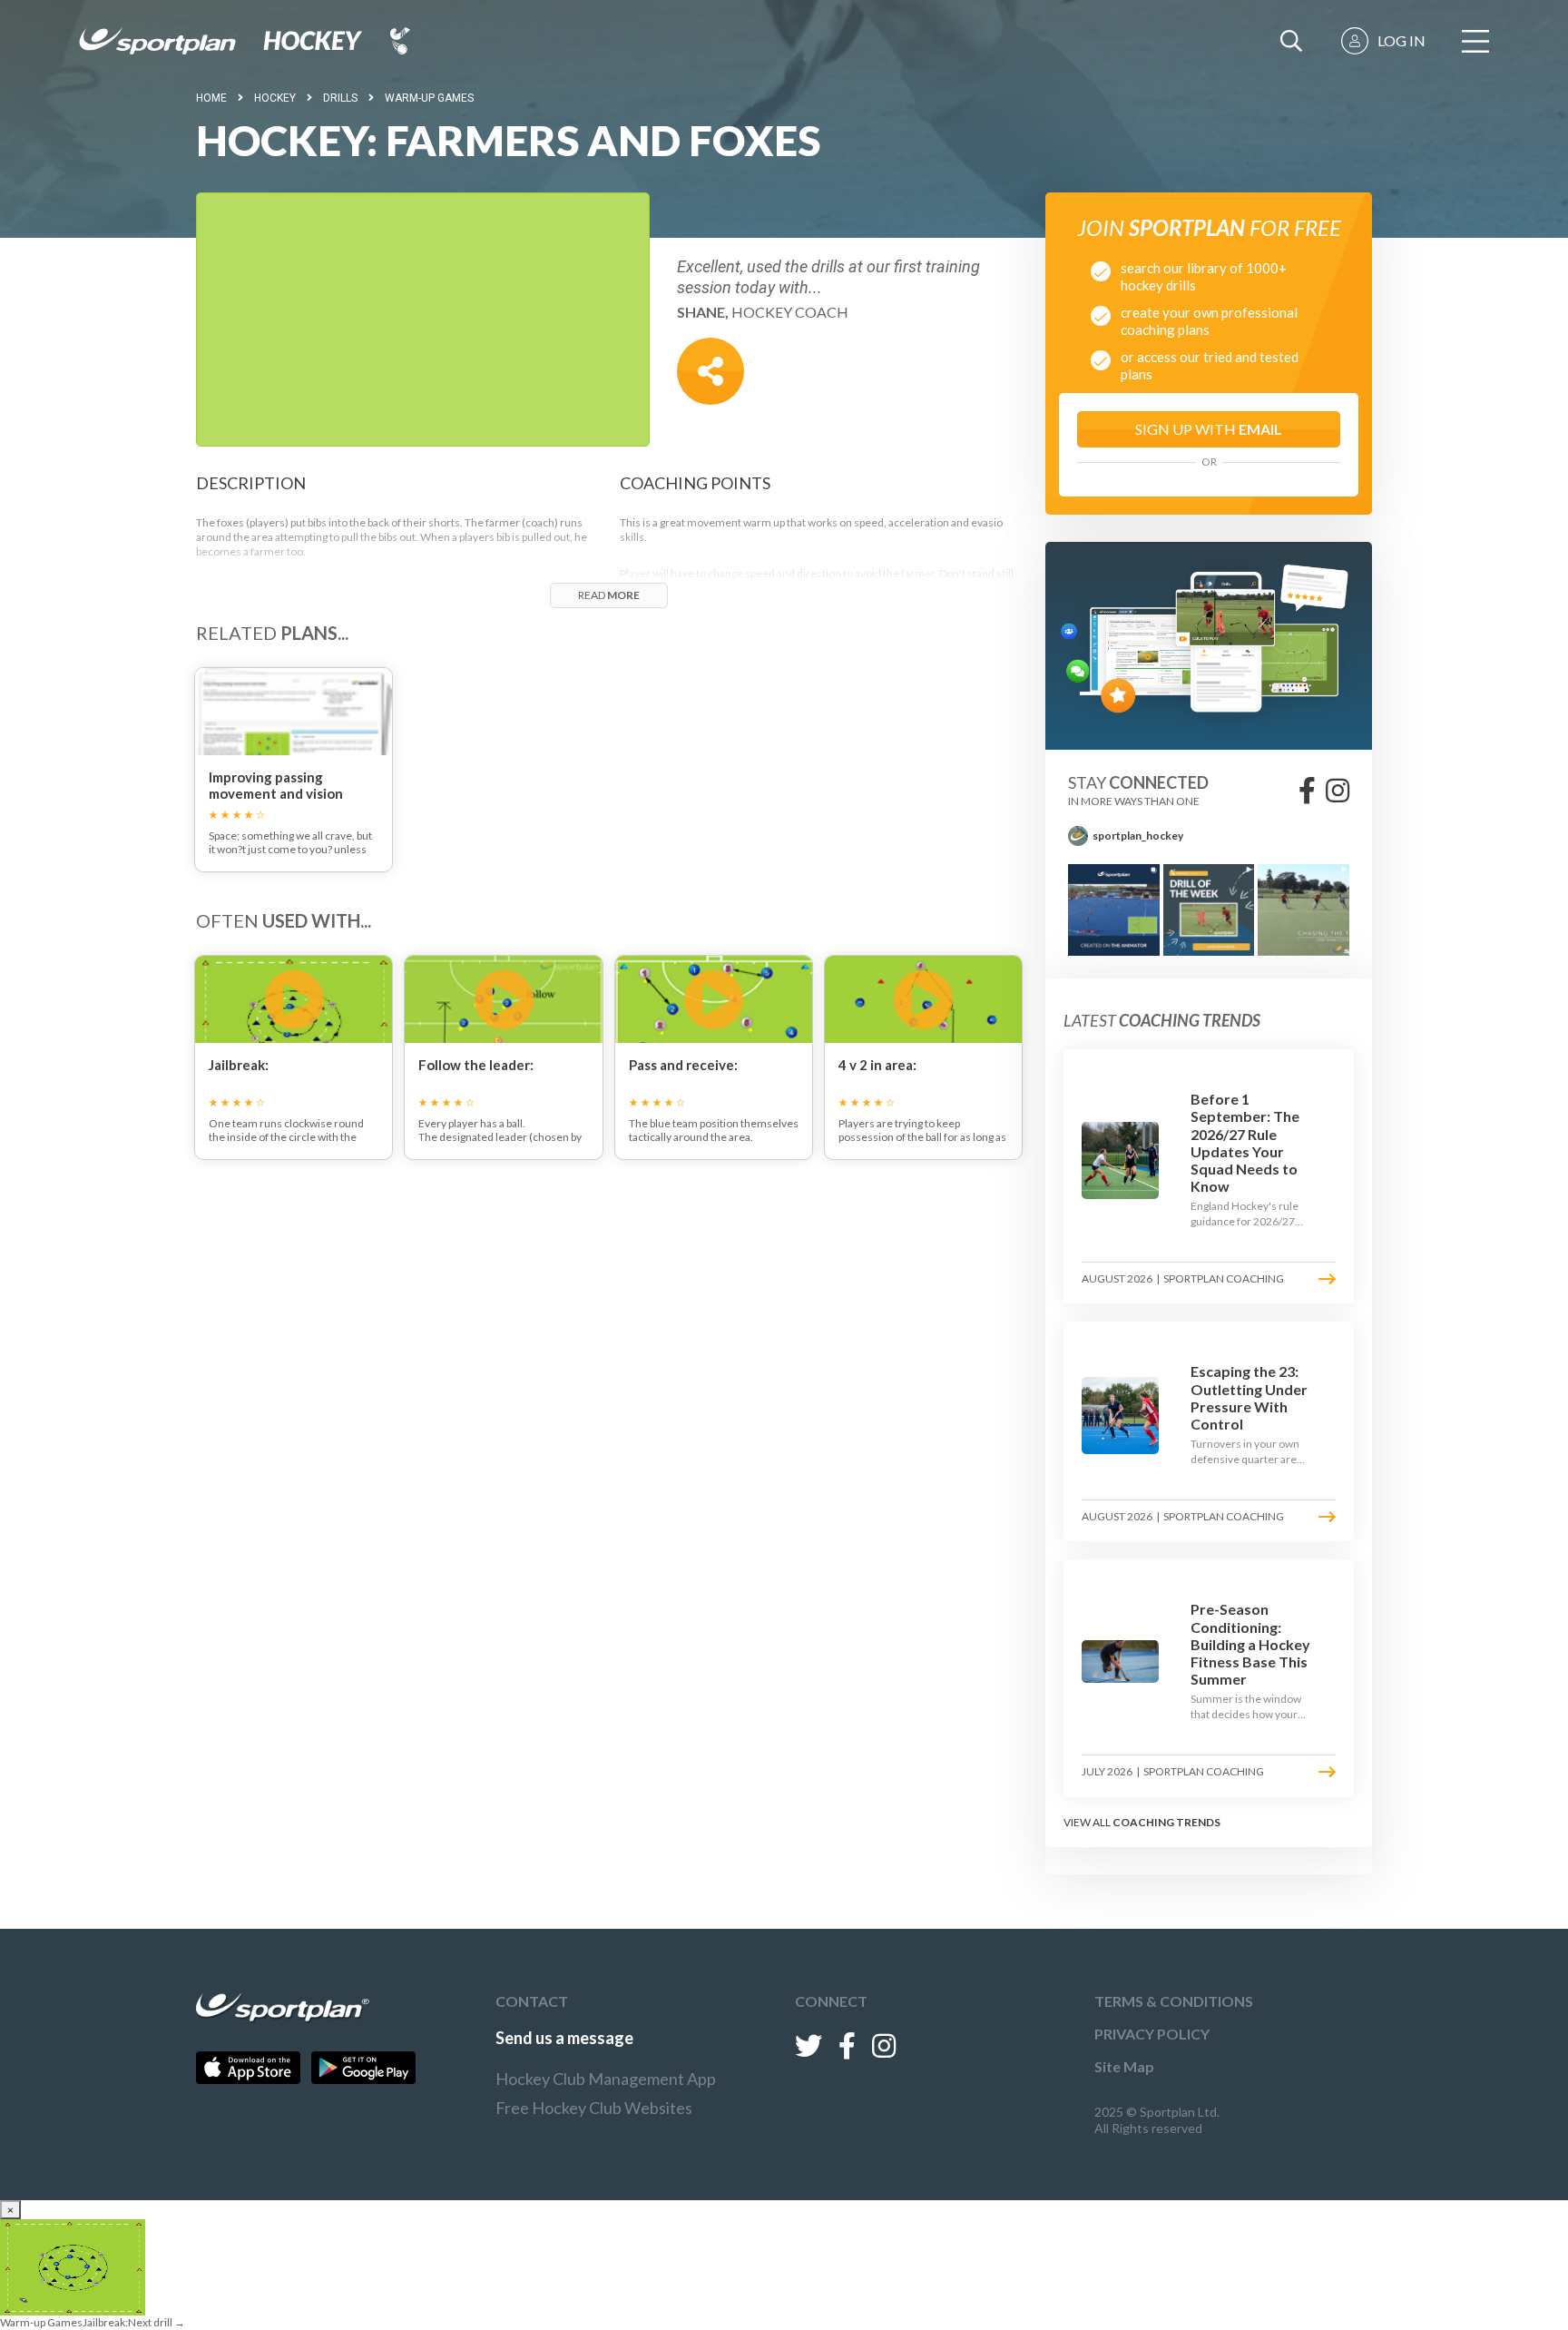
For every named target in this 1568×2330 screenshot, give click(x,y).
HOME (211, 98)
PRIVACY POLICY (1152, 2034)
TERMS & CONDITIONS (1174, 2001)
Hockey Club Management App (606, 2079)
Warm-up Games (429, 98)
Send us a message (564, 2038)
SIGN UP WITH (1209, 429)
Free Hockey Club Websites (594, 2108)
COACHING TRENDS (1166, 1822)
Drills (340, 98)
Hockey (275, 98)
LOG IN (1401, 40)
